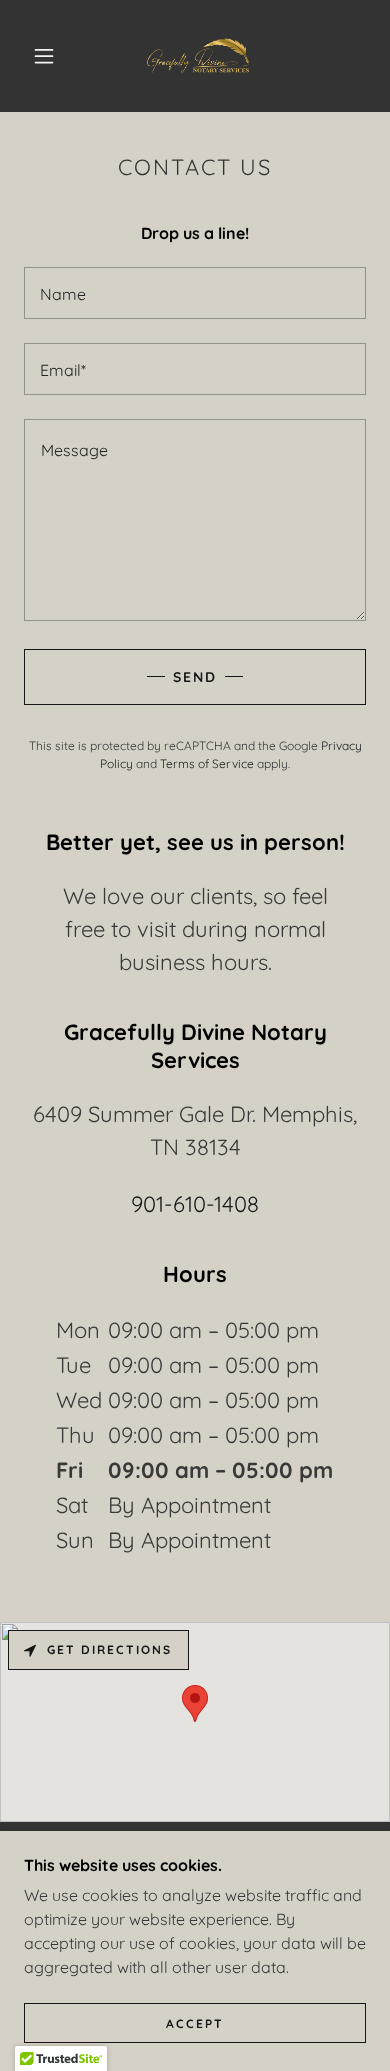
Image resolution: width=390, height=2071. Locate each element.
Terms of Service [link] (207, 763)
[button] (44, 56)
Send (195, 677)
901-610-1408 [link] (195, 1204)
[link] (198, 56)
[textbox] (195, 293)
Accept (195, 2023)
